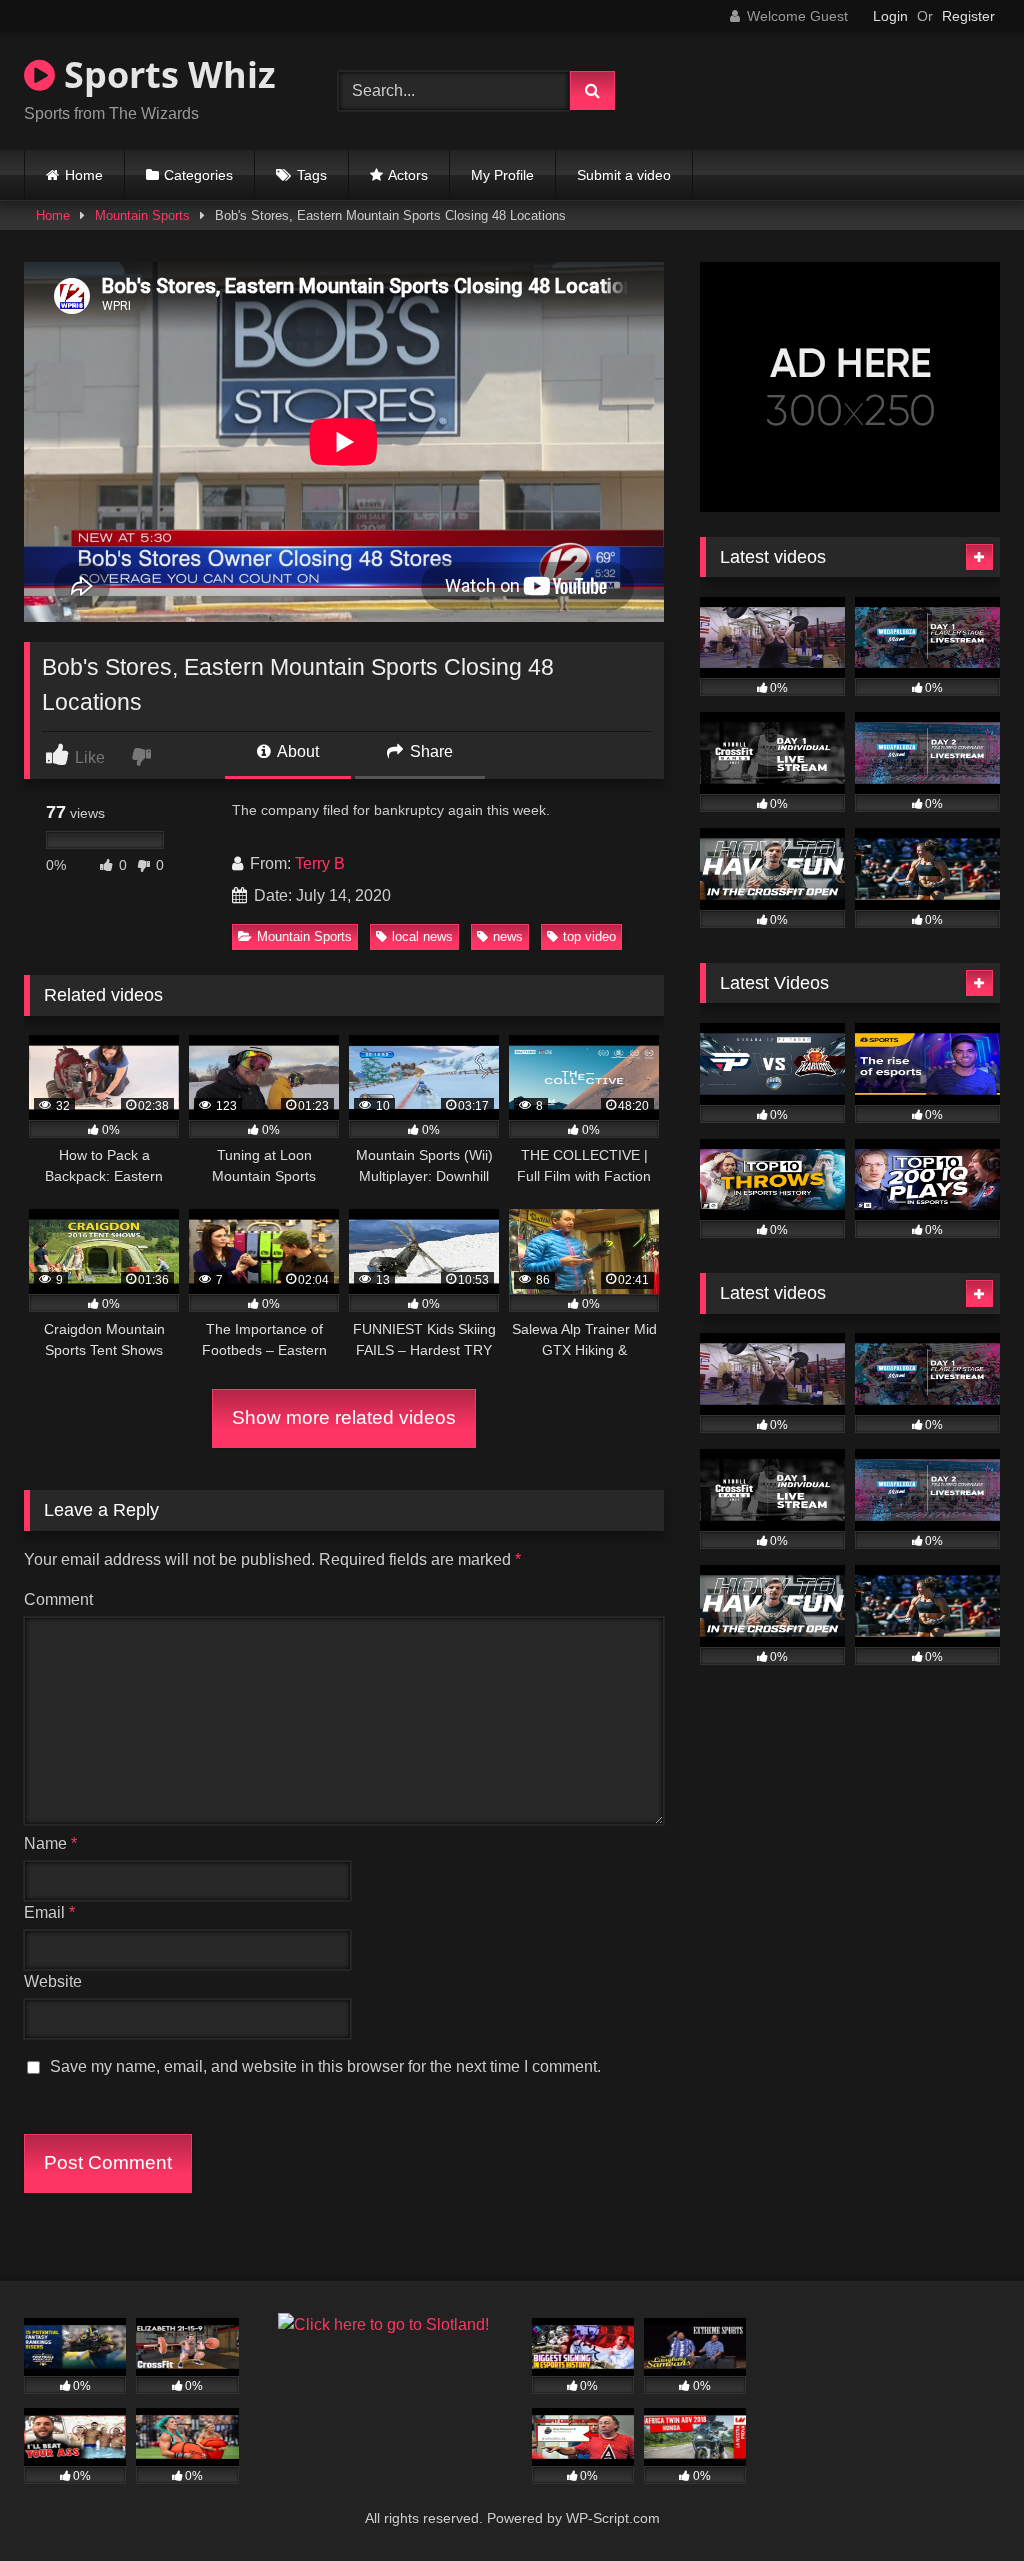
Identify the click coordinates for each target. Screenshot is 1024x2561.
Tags (312, 175)
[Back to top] (962, 2501)
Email (49, 1912)
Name (50, 1843)
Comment (58, 1599)
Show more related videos (344, 1417)
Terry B (320, 863)
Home (84, 175)
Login (890, 16)
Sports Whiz (165, 74)
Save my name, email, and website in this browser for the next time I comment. (325, 2066)
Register (968, 16)
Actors (408, 175)
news (508, 936)
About (296, 751)
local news (422, 936)
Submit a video (624, 175)
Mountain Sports (142, 215)
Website (53, 1981)
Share (429, 751)
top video (589, 936)
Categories (198, 175)
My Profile (502, 175)
